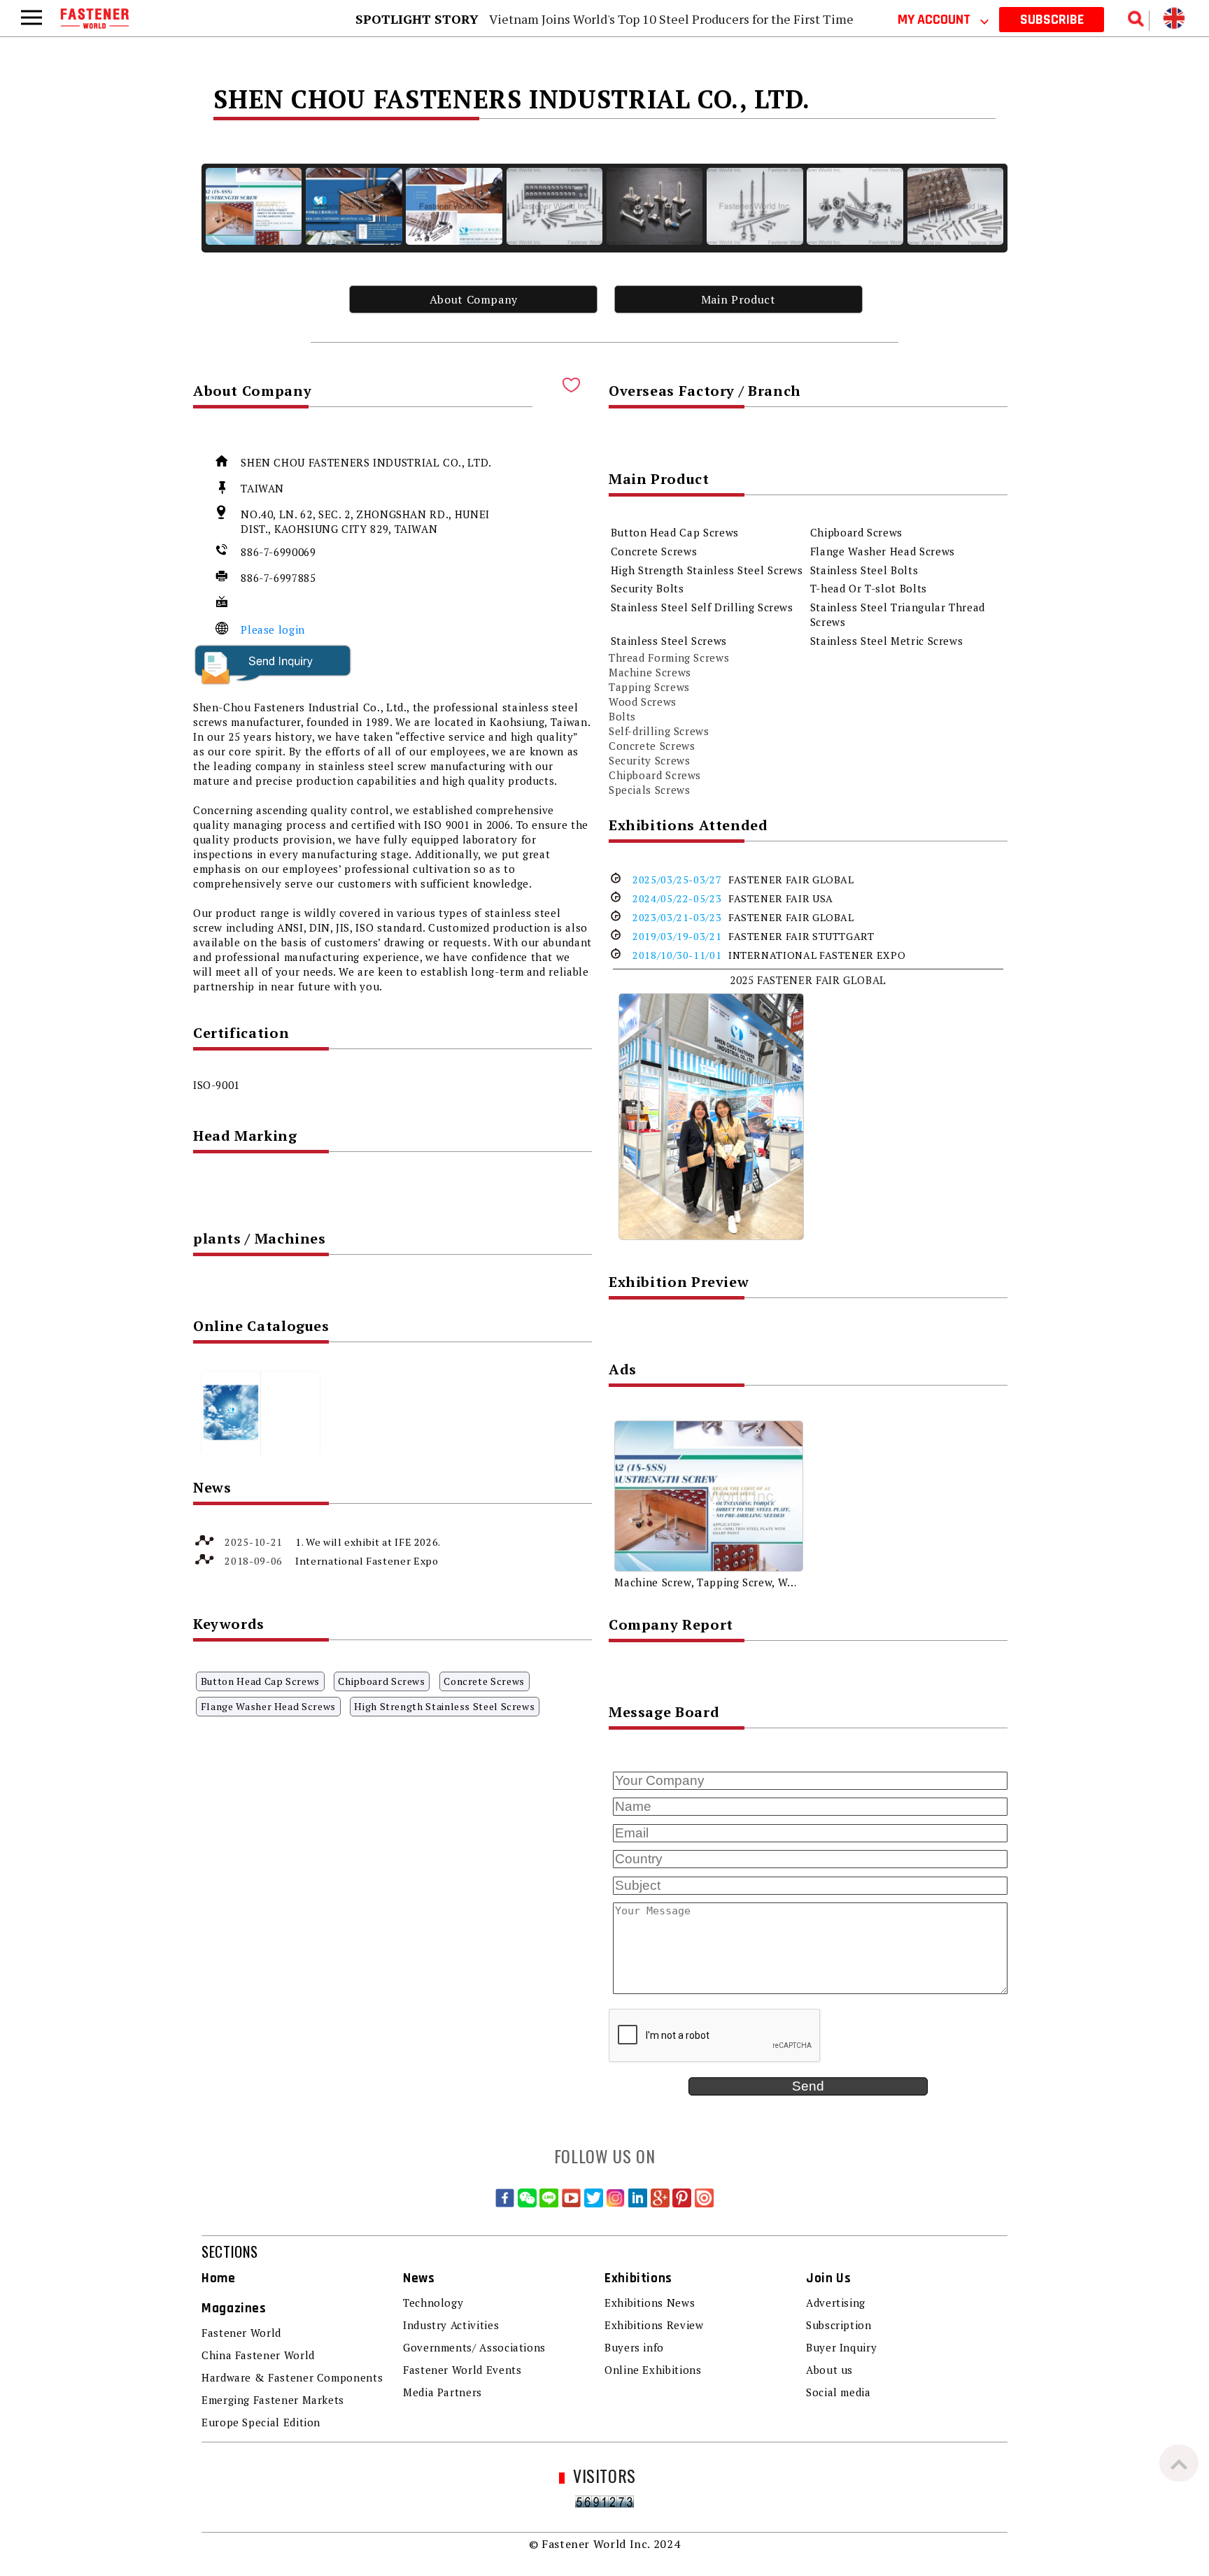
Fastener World (241, 2333)
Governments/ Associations (474, 2347)
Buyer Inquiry (841, 2347)
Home (219, 2278)
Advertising (836, 2303)
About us (829, 2370)
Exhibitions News (650, 2303)
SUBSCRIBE (1052, 20)
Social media (839, 2392)
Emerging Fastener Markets (273, 2400)
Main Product (738, 299)
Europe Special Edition (261, 2422)
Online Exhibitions (653, 2370)
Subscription (839, 2325)
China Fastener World (258, 2355)
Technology (433, 2303)
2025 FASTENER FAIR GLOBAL (808, 980)
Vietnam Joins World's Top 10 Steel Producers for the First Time (671, 19)
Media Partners (443, 2392)
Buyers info (634, 2347)
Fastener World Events (462, 2370)
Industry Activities (451, 2325)
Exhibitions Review (654, 2325)
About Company (474, 299)
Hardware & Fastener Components (292, 2377)
